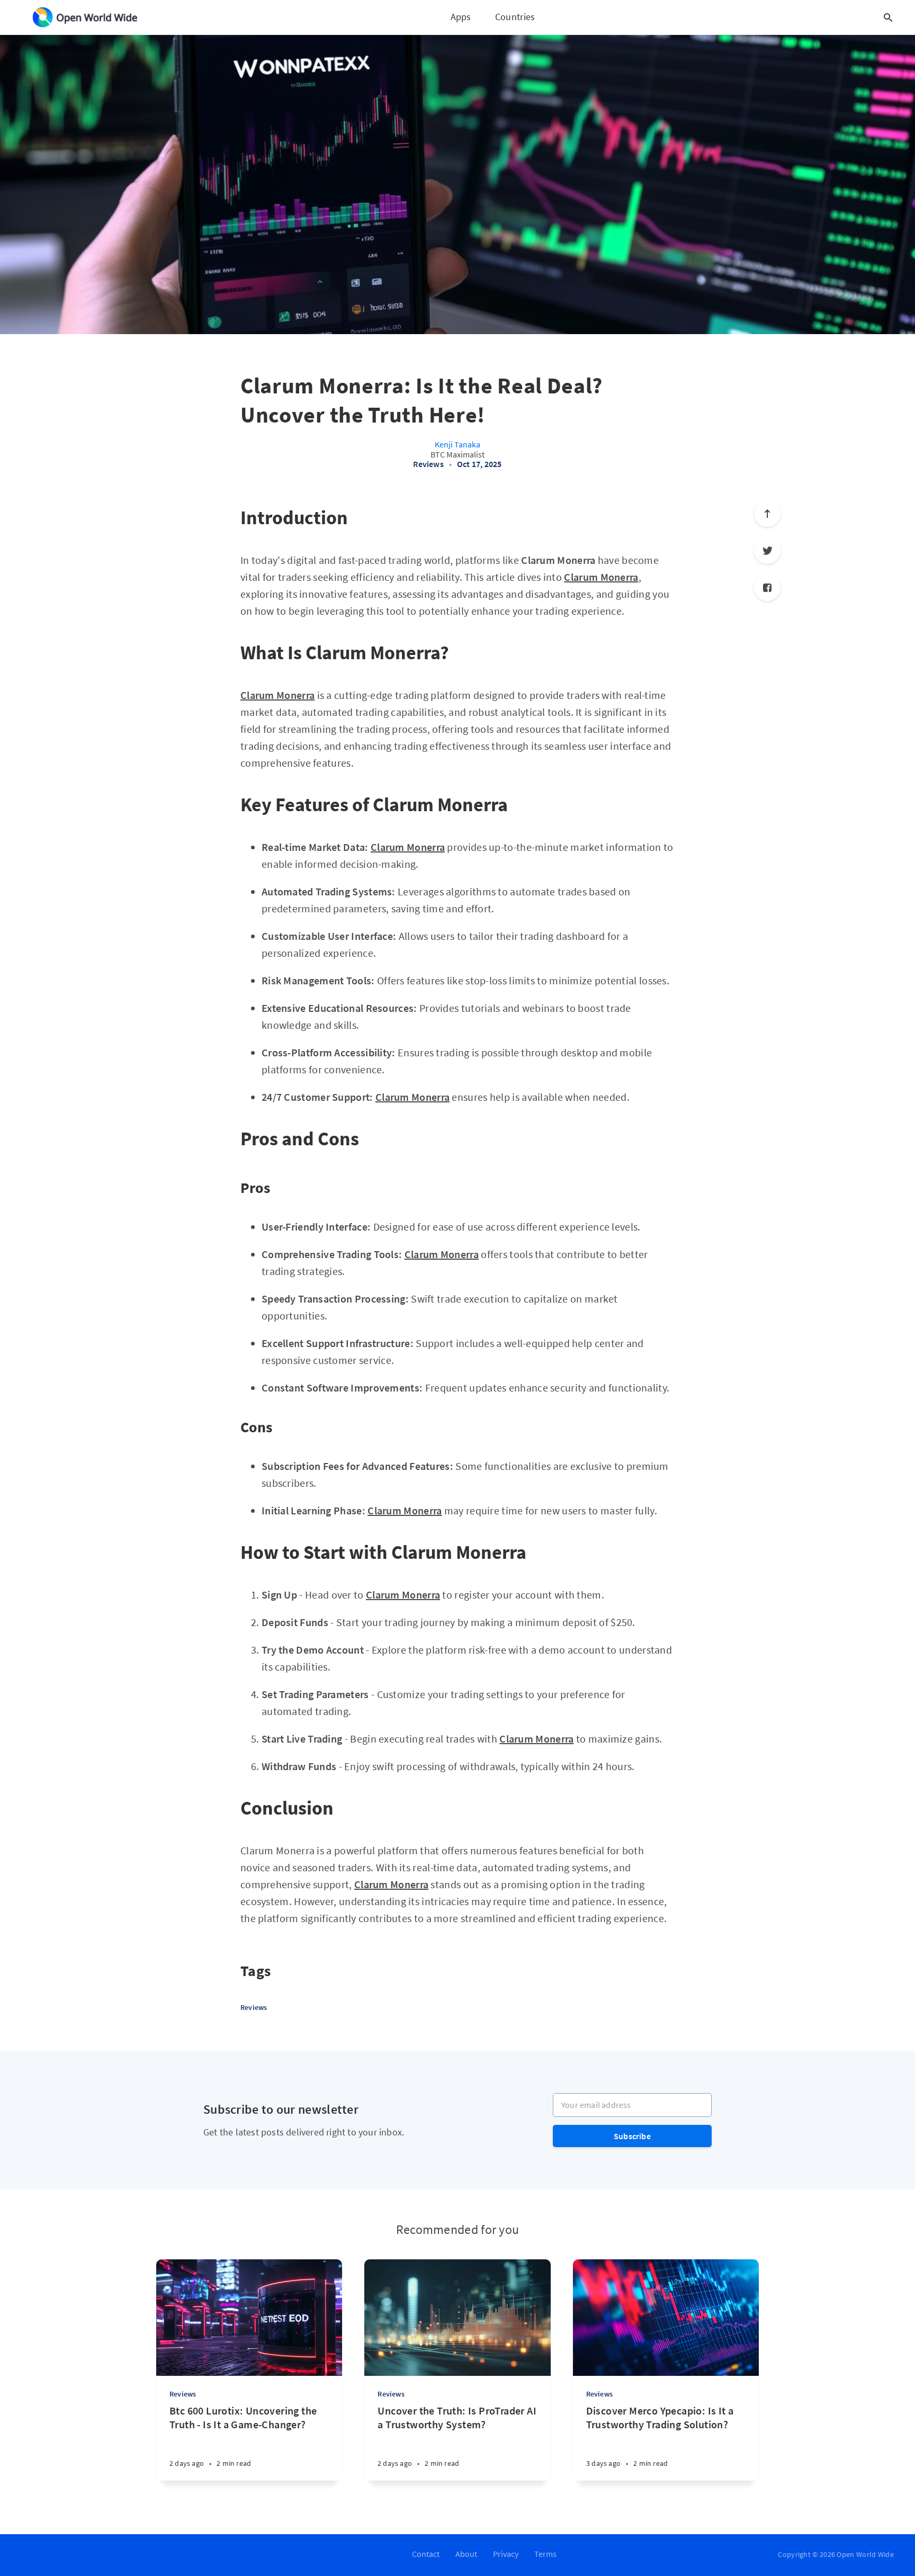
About (466, 2554)
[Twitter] (767, 551)
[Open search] (888, 17)
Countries (515, 17)
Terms (545, 2554)
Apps (461, 17)
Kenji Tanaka (457, 444)
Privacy (506, 2554)
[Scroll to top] (767, 514)
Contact (426, 2554)
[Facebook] (767, 588)
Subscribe (632, 2136)
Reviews (428, 464)
